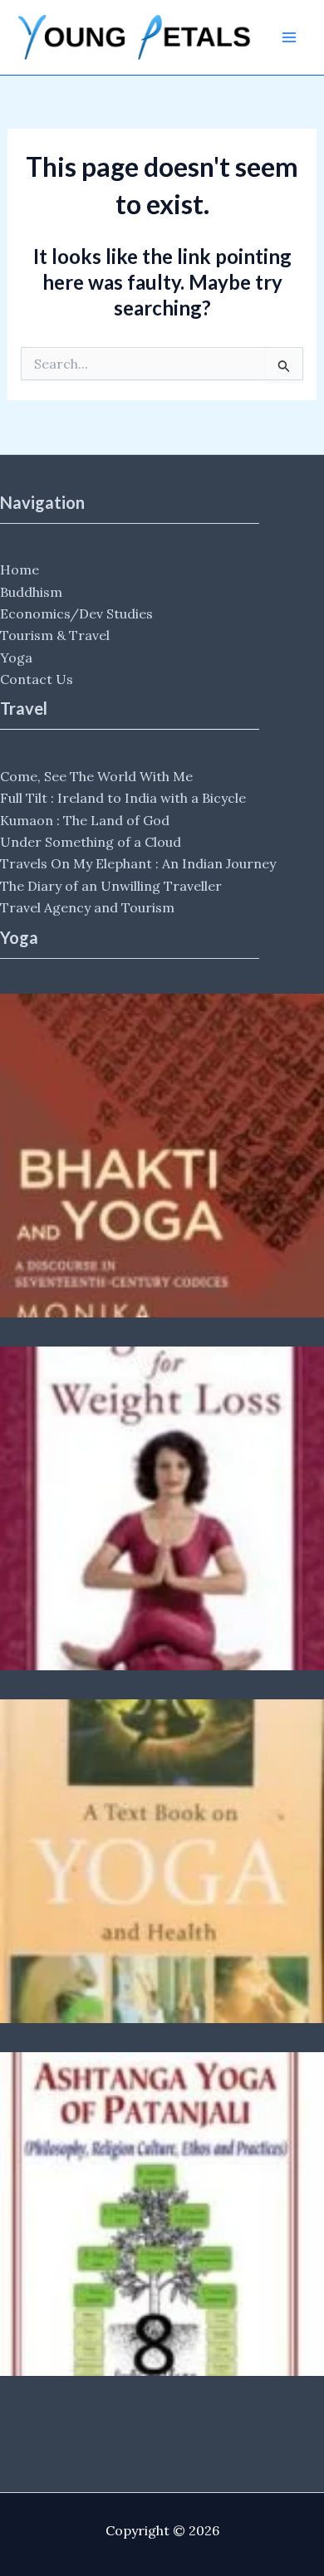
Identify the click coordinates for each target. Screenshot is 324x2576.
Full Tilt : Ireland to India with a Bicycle (123, 798)
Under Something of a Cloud (91, 842)
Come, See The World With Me (96, 776)
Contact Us (37, 679)
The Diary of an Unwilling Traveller (111, 886)
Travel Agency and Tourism (87, 907)
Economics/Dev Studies (76, 613)
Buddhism (31, 592)
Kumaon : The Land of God (85, 820)
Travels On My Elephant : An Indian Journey (138, 863)
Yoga (16, 657)
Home (20, 569)
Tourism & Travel (55, 635)
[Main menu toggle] (289, 37)
